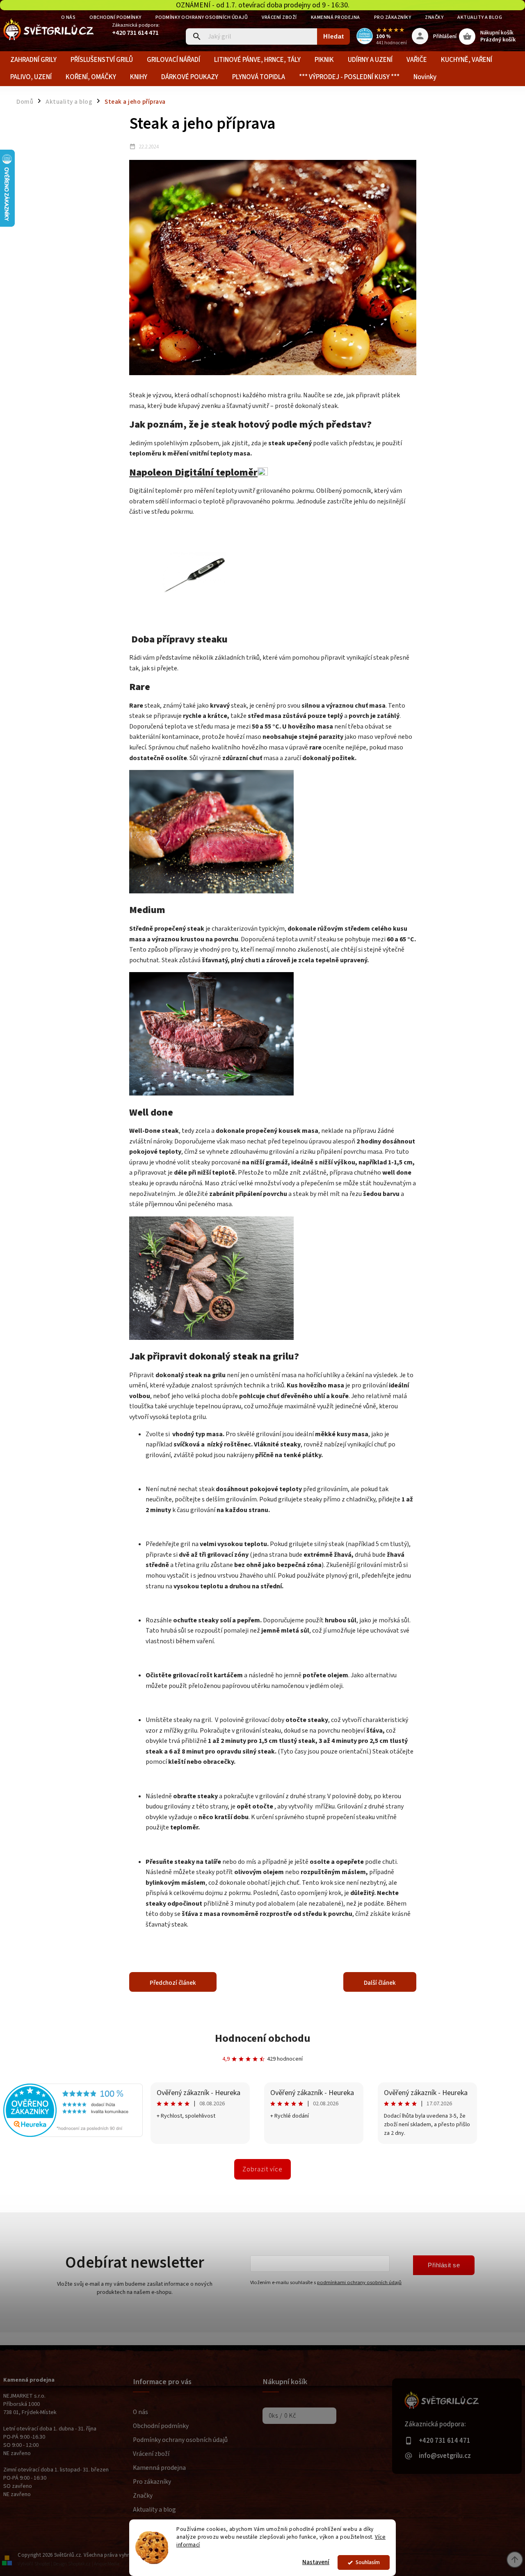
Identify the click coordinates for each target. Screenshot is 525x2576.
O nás (140, 2412)
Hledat (334, 36)
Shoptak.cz (79, 2564)
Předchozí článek (173, 1983)
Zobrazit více (262, 2169)
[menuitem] (33, 60)
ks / (282, 2416)
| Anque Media (106, 2564)
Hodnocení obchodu (263, 2038)
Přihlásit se (444, 2265)
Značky (434, 17)
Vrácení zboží (279, 17)
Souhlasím (368, 2562)
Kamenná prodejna (336, 17)
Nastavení (316, 2562)
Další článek (380, 1983)
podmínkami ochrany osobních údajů (359, 2282)
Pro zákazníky (393, 17)
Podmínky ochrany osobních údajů (202, 17)
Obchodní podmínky (115, 17)
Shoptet (42, 2564)
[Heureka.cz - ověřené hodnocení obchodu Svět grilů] (73, 2135)
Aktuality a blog (480, 17)
